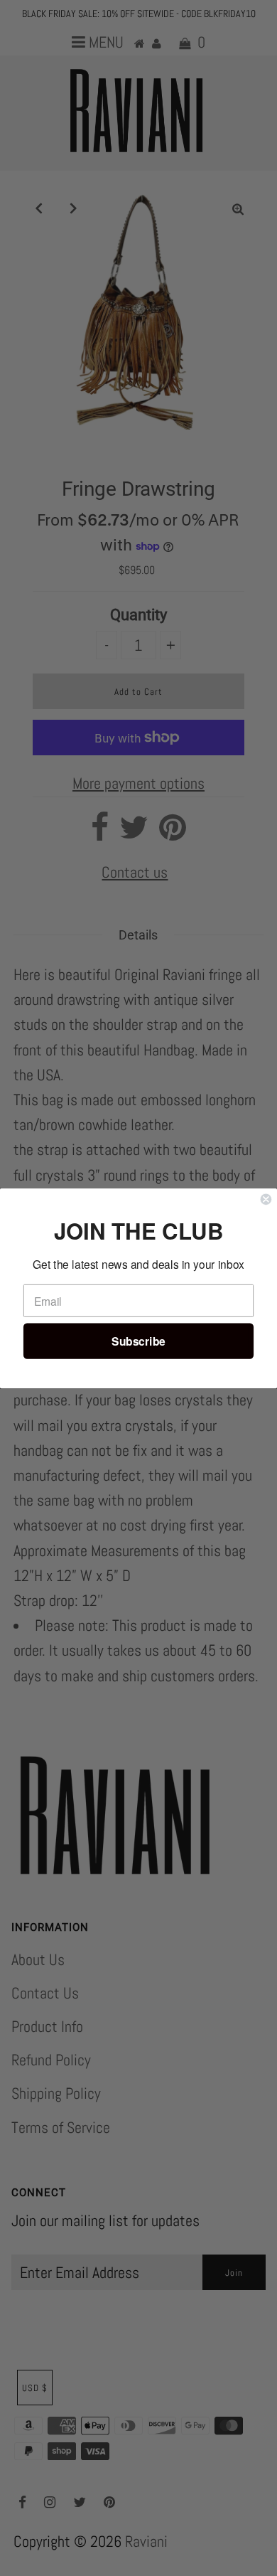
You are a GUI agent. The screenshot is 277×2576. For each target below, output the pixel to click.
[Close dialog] (266, 1199)
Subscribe (138, 1341)
